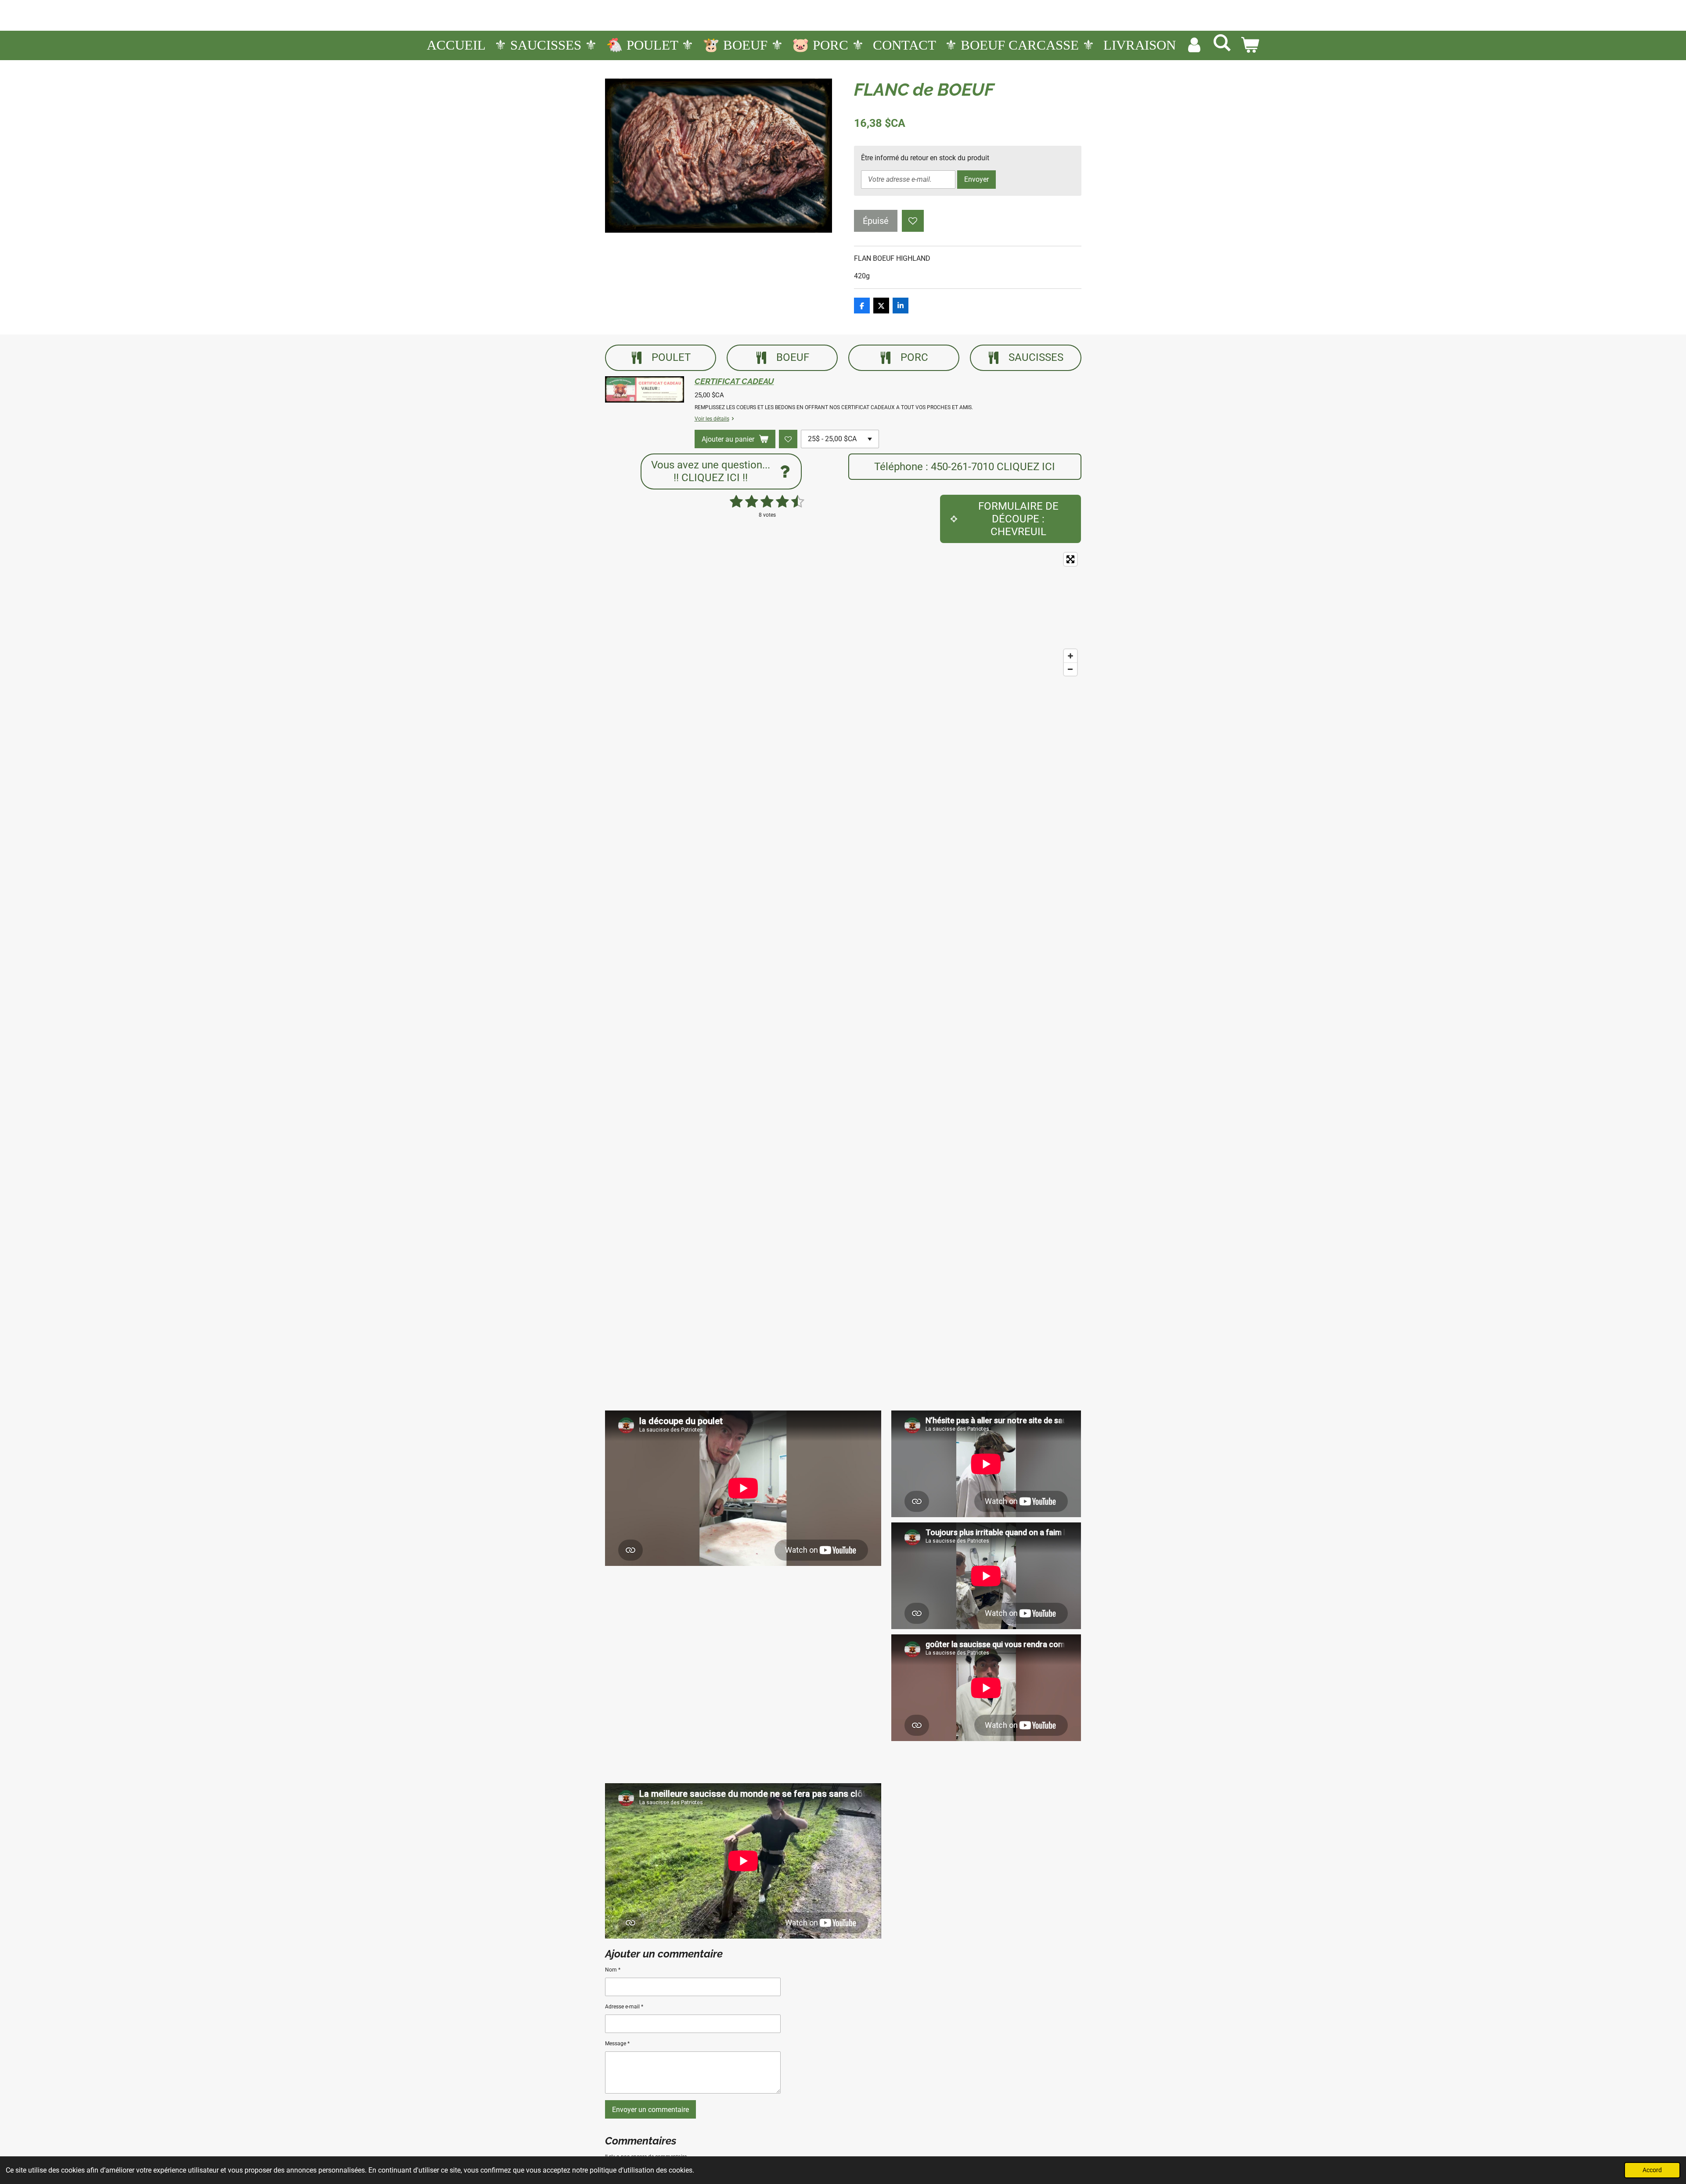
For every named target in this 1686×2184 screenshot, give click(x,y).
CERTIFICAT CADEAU (734, 381)
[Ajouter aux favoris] (913, 221)
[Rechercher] (1222, 43)
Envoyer (976, 179)
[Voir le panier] (1250, 45)
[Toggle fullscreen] (1070, 559)
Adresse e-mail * (624, 2007)
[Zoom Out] (1070, 669)
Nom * (613, 1970)
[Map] (843, 614)
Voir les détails (712, 419)
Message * (617, 2044)
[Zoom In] (1070, 656)
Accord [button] (1652, 2170)
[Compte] (1194, 45)
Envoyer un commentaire (650, 2110)
